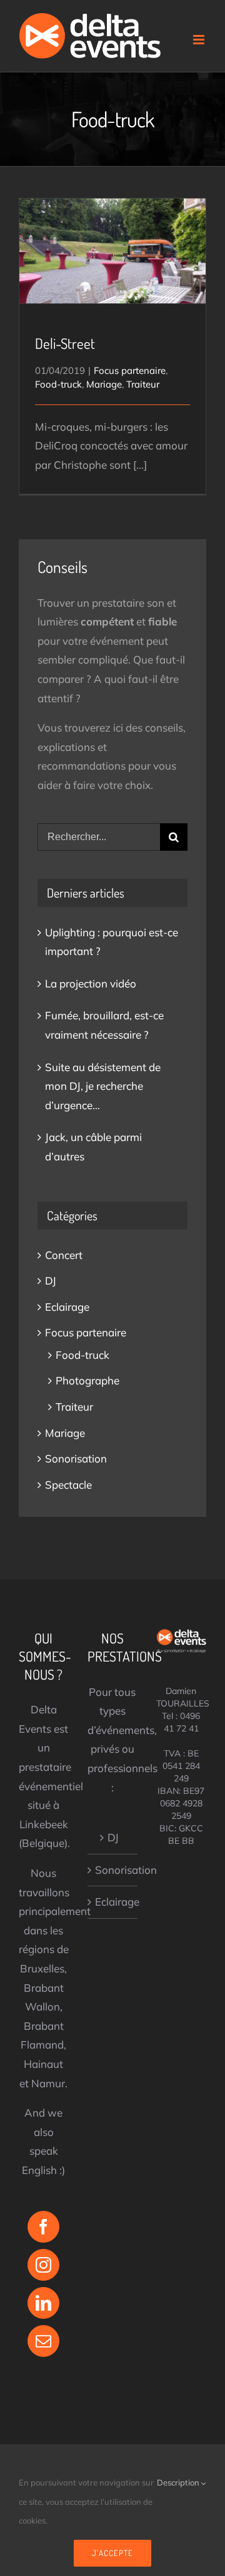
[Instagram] (43, 2265)
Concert (64, 1255)
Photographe (87, 1380)
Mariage (104, 384)
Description (179, 2482)
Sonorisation (76, 1458)
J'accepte (112, 2553)
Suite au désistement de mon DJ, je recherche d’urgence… (103, 1086)
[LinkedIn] (43, 2303)
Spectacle (68, 1485)
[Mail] (43, 2341)
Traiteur (143, 384)
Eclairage (67, 1307)
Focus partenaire (130, 370)
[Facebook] (43, 2227)
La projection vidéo (91, 983)
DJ (51, 1281)
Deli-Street (113, 240)
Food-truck (58, 384)
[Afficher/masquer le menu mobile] (200, 40)
